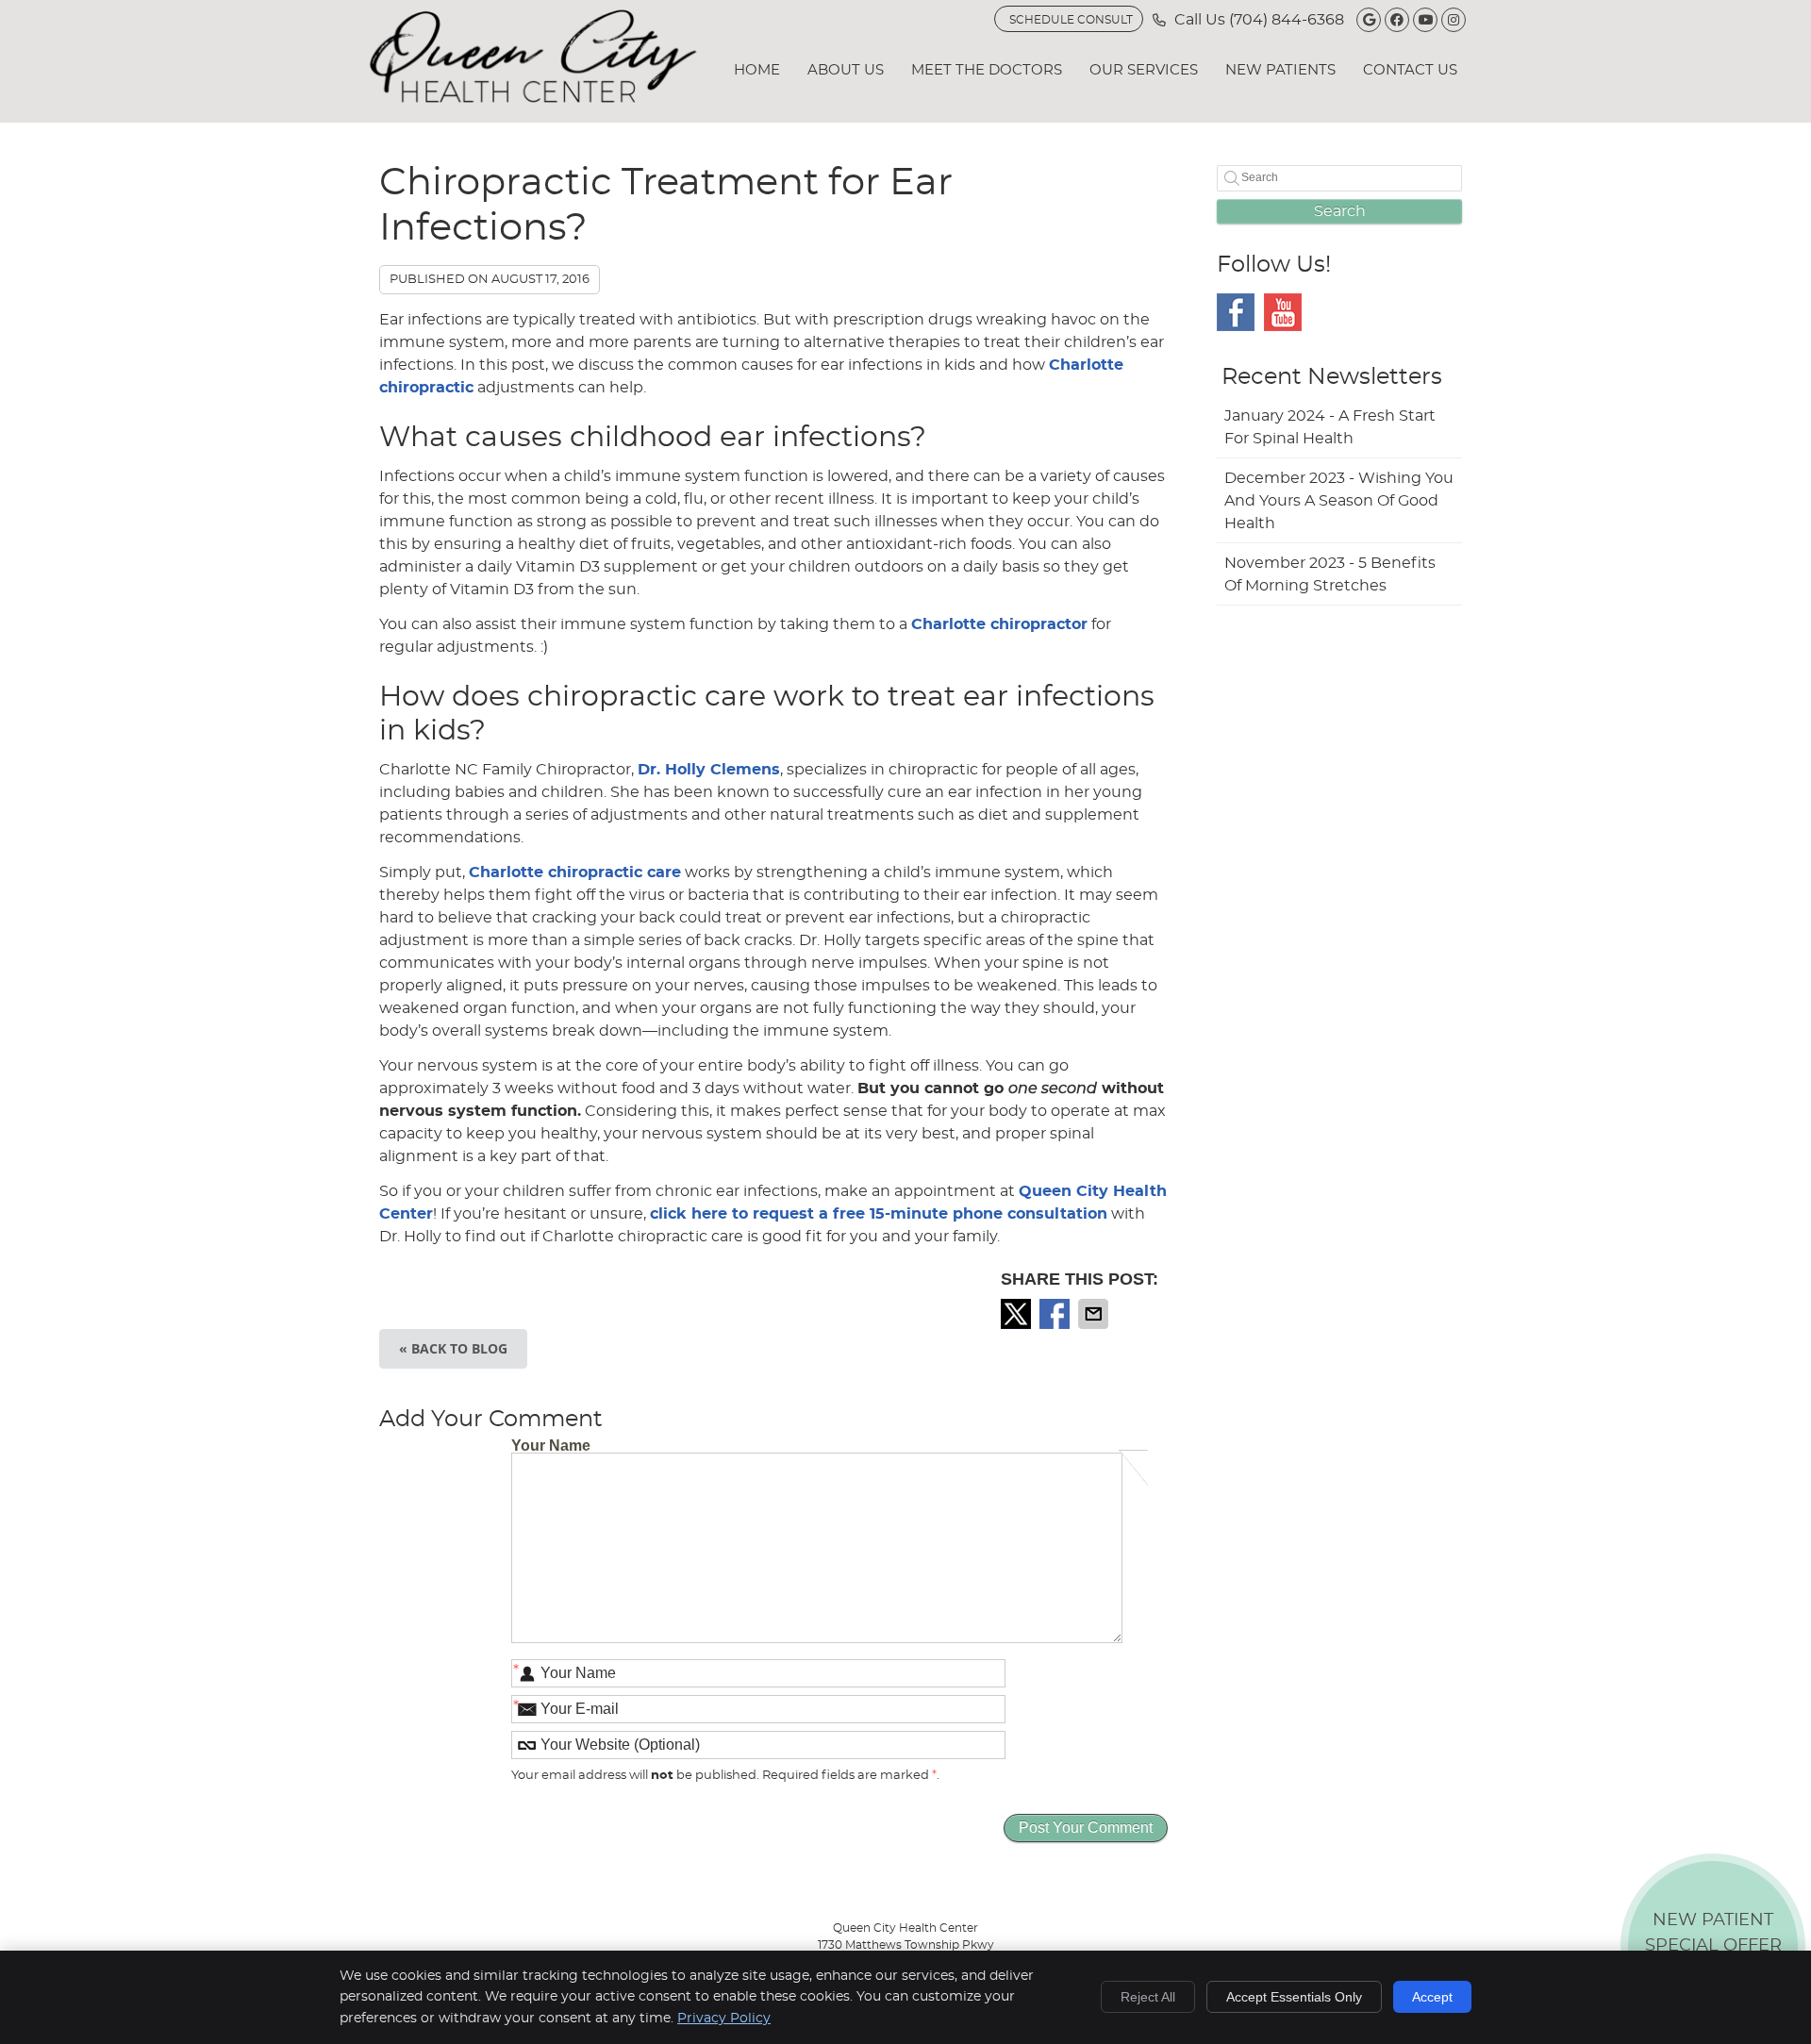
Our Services (1144, 70)
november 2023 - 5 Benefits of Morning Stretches (1330, 574)
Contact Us (1410, 70)
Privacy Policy (724, 2019)
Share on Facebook (1056, 1314)
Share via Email (1095, 1314)
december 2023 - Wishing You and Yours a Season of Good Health (1339, 501)
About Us (846, 70)
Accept (1432, 1997)
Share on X (1018, 1314)
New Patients (1280, 70)
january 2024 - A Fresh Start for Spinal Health (1330, 427)
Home (757, 70)
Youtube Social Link (1283, 312)
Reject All (1148, 1997)
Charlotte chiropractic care (575, 872)
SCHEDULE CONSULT (1071, 20)
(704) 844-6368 (1287, 20)
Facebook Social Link (1236, 312)
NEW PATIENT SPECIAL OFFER (1713, 1950)
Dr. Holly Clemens (709, 770)
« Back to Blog (453, 1348)
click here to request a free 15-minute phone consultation (879, 1214)
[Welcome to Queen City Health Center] (533, 98)
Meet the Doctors (987, 70)
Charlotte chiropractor (999, 624)
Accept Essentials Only (1294, 1997)
